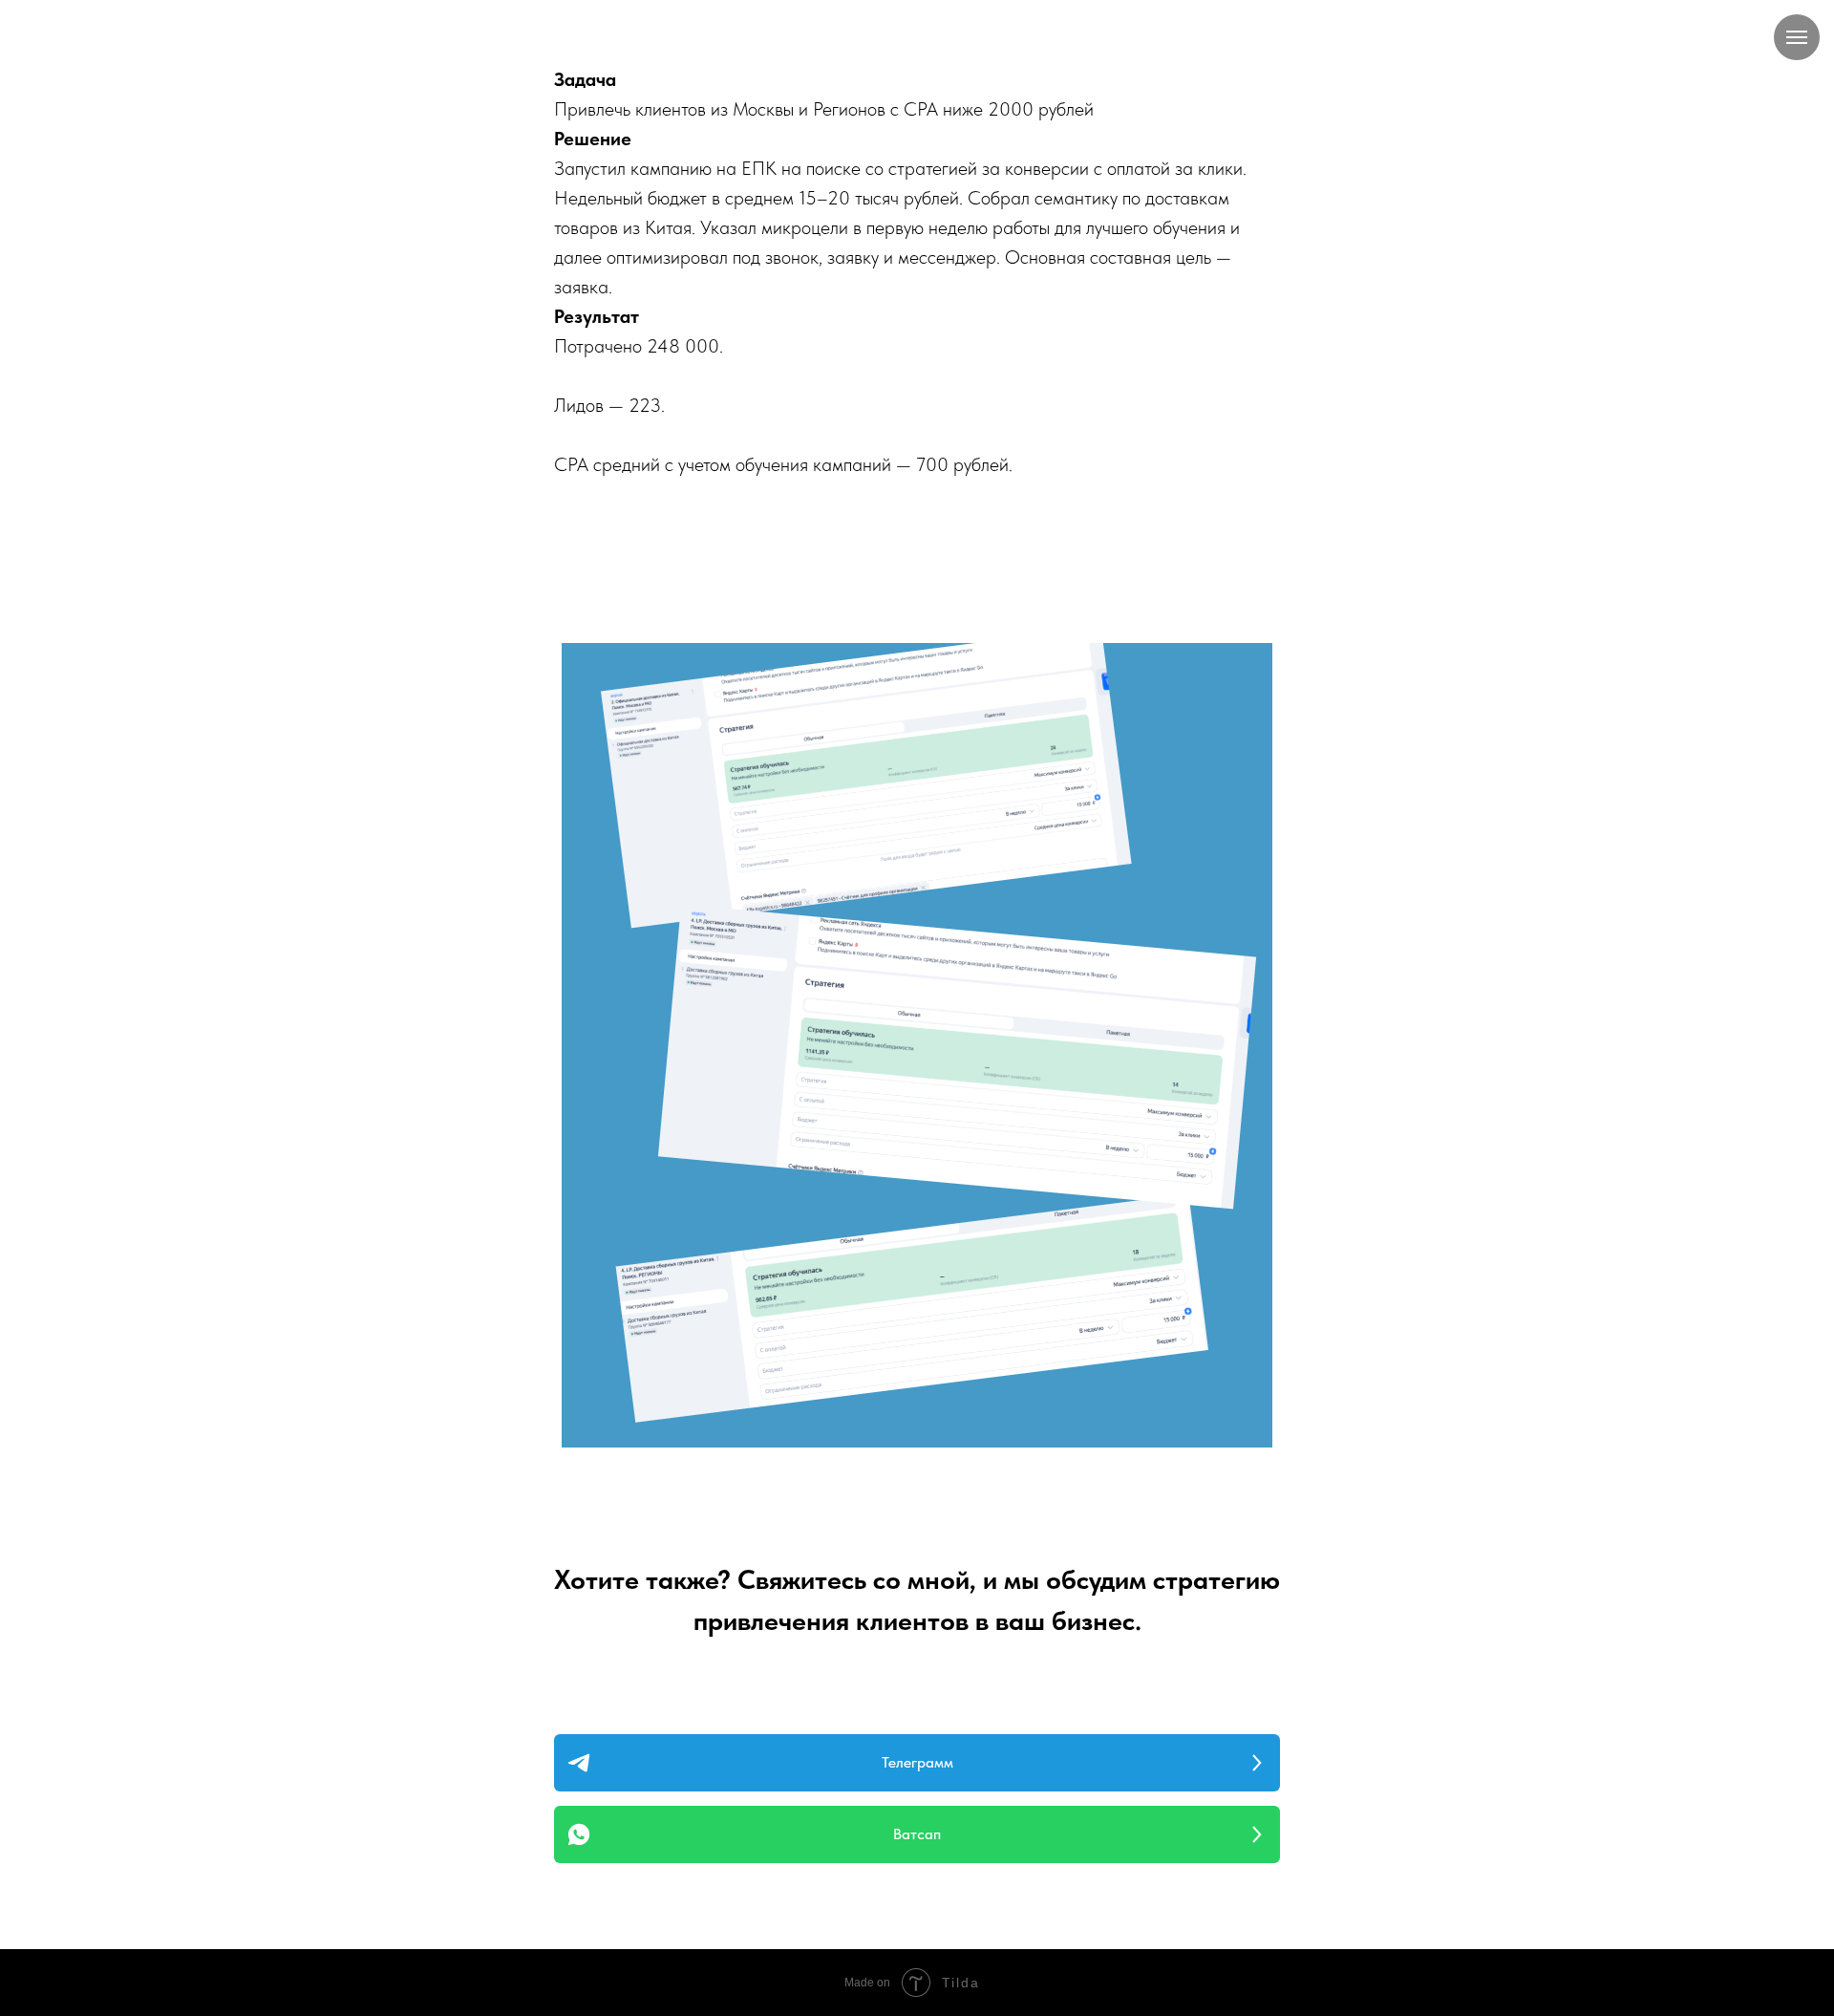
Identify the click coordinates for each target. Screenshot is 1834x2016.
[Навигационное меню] (1797, 37)
